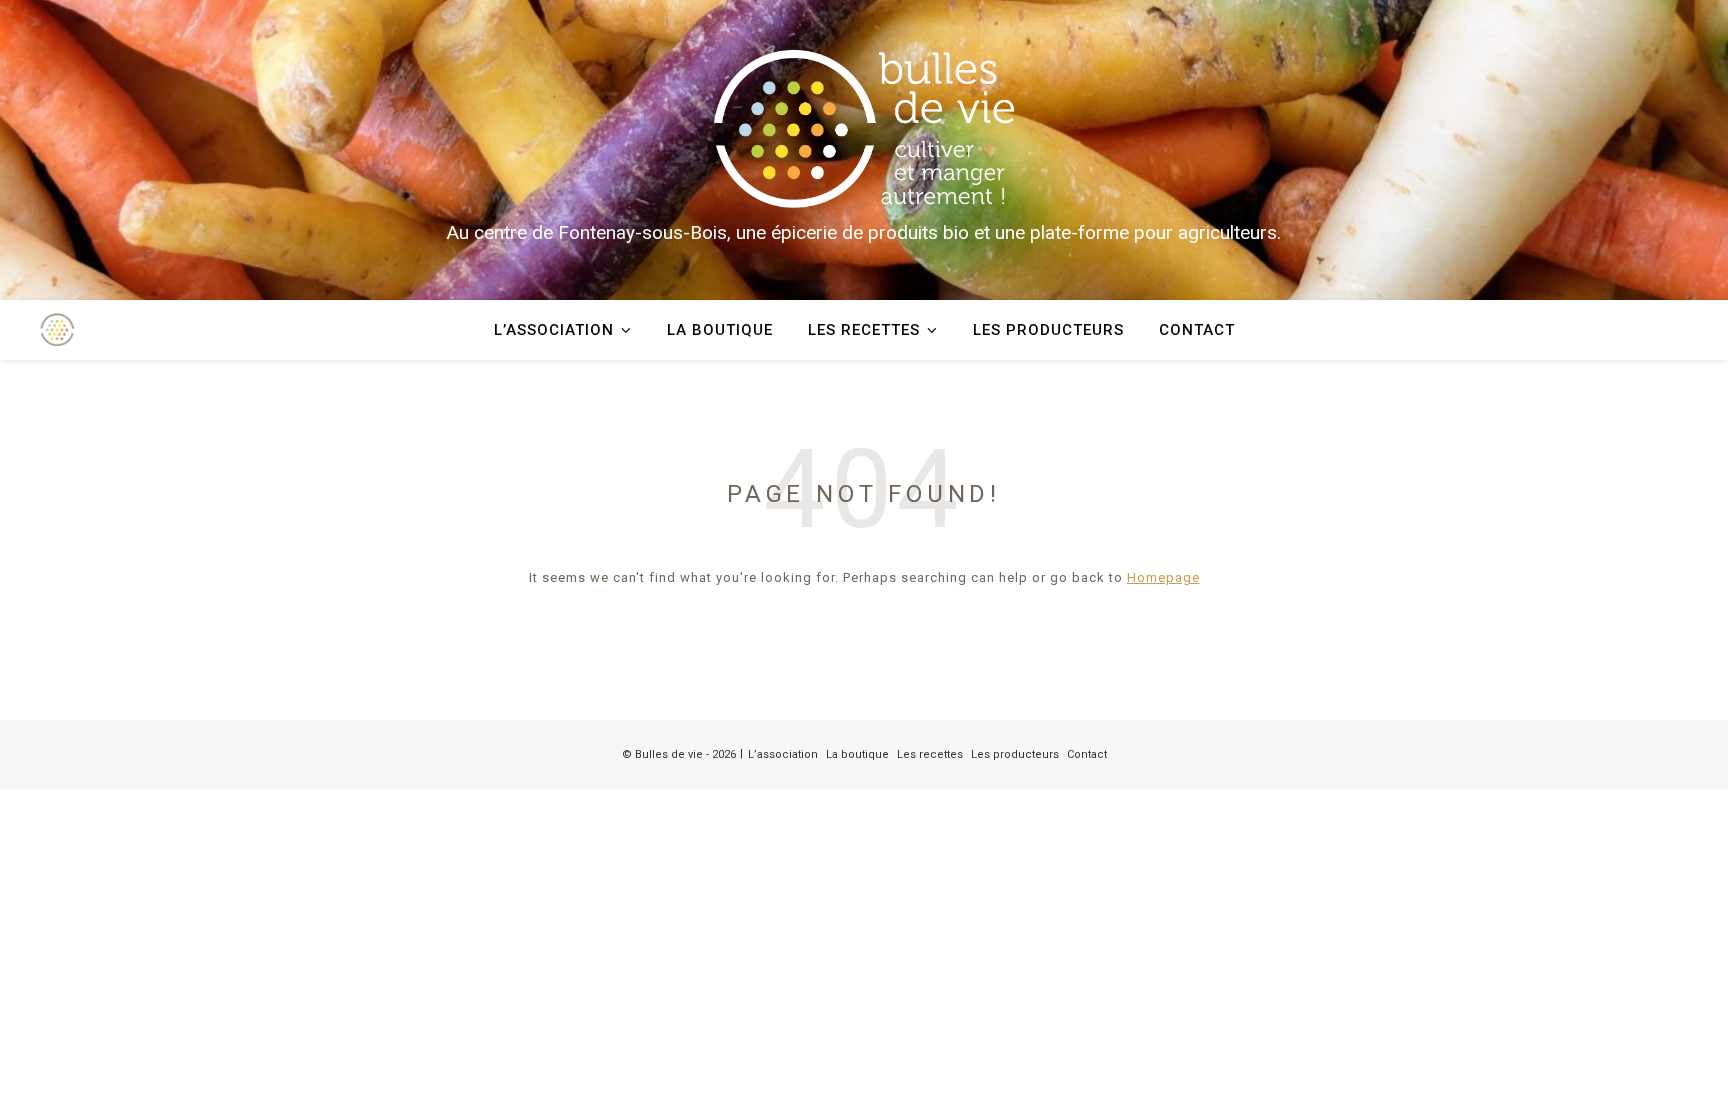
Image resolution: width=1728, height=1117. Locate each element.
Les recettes (864, 330)
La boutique (720, 330)
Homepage (1163, 577)
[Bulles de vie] (864, 129)
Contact (1197, 330)
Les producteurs (1048, 330)
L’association (554, 330)
